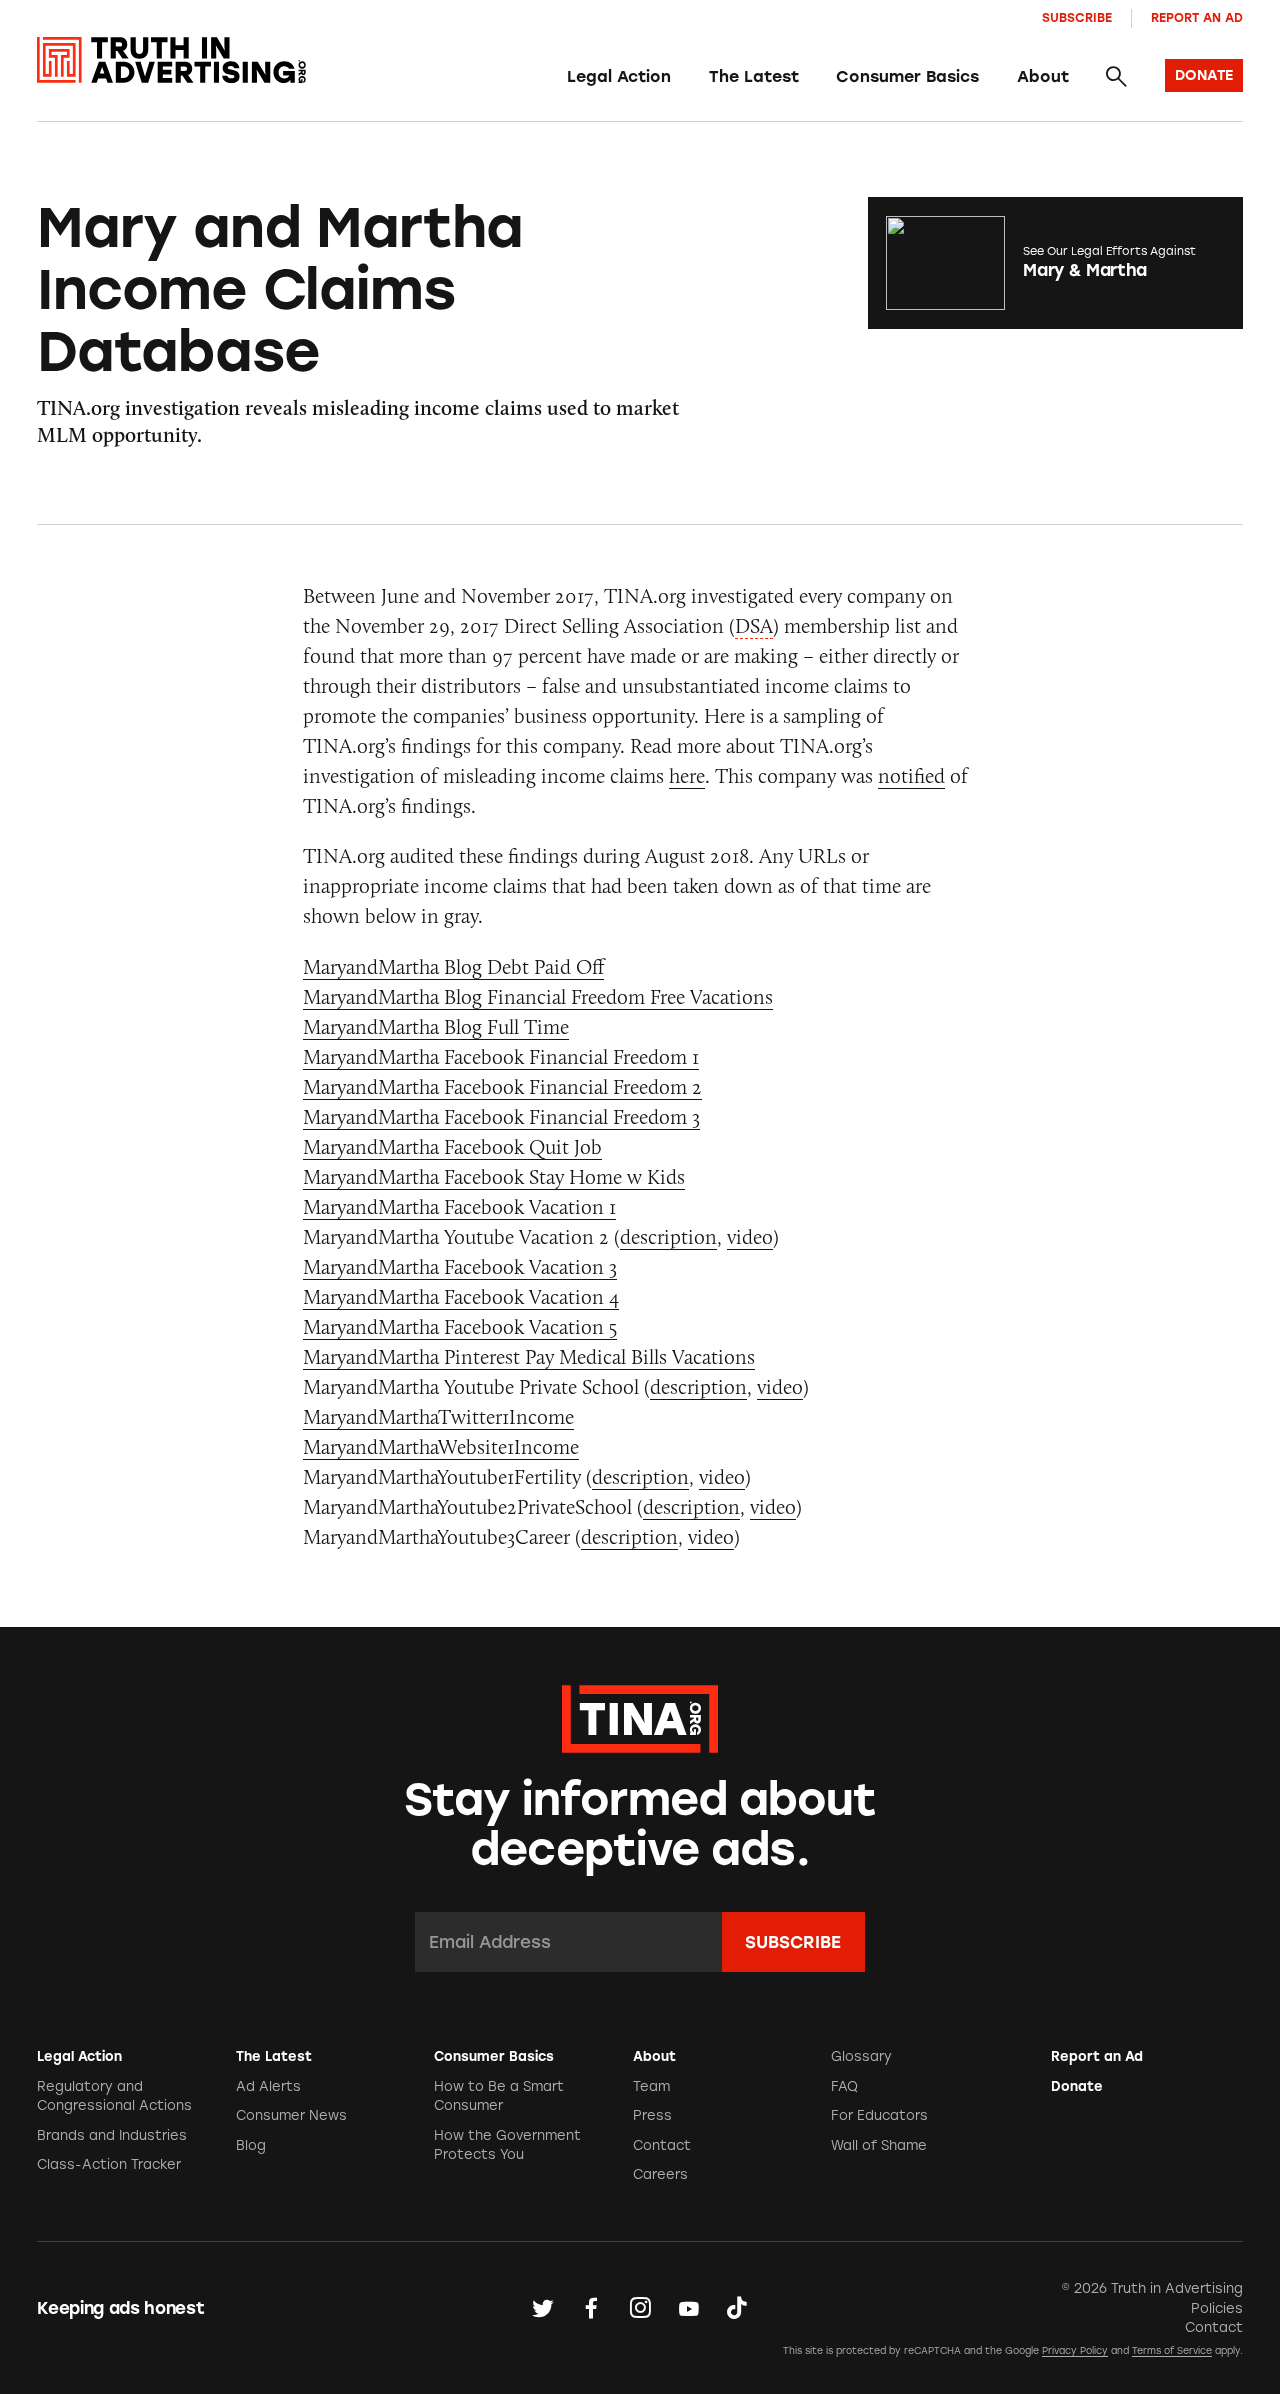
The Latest (754, 76)
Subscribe (1077, 17)
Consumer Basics (907, 76)
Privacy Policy (1075, 2350)
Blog (251, 2145)
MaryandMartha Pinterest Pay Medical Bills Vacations (529, 1356)
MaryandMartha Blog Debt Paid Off (453, 966)
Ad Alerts (268, 2086)
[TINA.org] (640, 1716)
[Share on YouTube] (689, 2308)
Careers (660, 2174)
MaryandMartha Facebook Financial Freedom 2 (502, 1086)
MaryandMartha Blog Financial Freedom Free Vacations (538, 996)
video (750, 1236)
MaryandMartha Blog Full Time (436, 1026)
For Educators (879, 2115)
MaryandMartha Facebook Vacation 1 (459, 1206)
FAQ (844, 2086)
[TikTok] (737, 2308)
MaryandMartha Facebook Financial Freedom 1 (501, 1056)
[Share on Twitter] (543, 2308)
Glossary (861, 2056)
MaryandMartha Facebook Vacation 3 (460, 1266)
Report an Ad (1197, 17)
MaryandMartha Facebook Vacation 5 (460, 1326)
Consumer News (291, 2115)
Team (651, 2086)
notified (911, 775)
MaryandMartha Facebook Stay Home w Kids (494, 1176)
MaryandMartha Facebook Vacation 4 (461, 1296)
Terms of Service (1172, 2350)
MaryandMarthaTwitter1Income (438, 1416)
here (687, 775)
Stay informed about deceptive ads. (640, 1824)
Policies (1217, 2308)
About (1043, 76)
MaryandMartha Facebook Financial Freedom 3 (501, 1116)
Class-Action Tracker (109, 2164)
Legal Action (619, 76)
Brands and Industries (112, 2135)
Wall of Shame (879, 2145)
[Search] (1116, 77)
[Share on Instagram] (640, 2308)
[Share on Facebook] (591, 2308)
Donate (1077, 2086)
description (668, 1236)
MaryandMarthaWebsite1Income (441, 1446)
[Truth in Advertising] (171, 60)
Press (652, 2115)
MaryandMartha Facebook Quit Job (452, 1146)
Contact (662, 2145)
